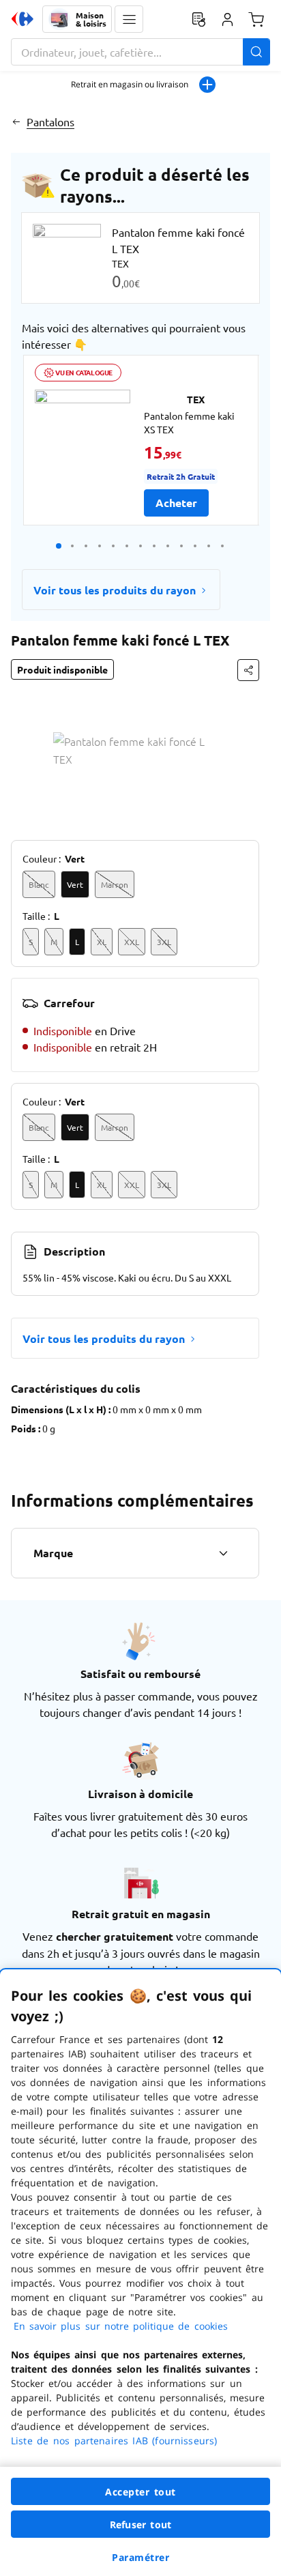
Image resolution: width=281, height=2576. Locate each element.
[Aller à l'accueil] (23, 19)
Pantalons (50, 121)
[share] (248, 670)
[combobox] (140, 52)
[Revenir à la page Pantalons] (16, 121)
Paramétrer (140, 2557)
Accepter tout (140, 2492)
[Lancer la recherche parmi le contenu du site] (256, 52)
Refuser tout (140, 2524)
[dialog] (140, 2273)
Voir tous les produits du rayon (115, 590)
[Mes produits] (198, 19)
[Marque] (223, 1553)
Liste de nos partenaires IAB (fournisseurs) (114, 2441)
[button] (129, 19)
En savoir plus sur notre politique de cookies (121, 2326)
